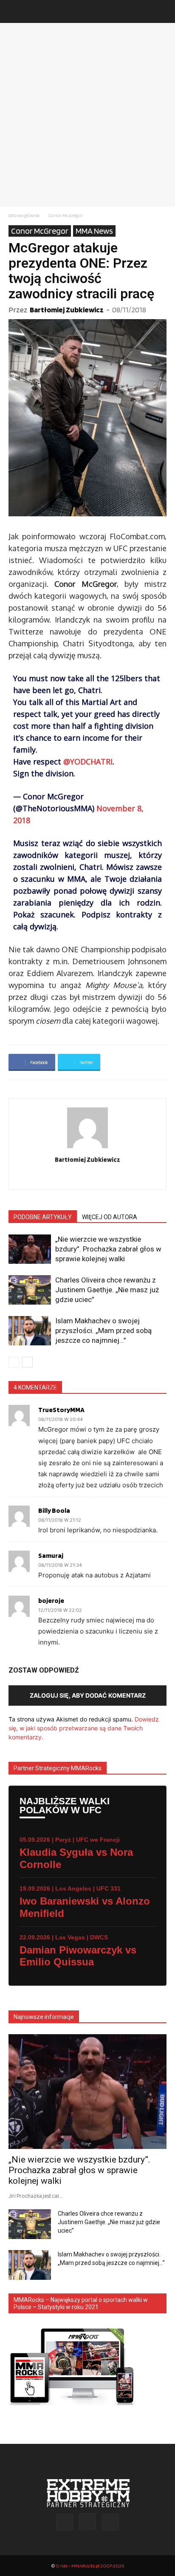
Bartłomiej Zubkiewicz (67, 310)
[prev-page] (14, 1362)
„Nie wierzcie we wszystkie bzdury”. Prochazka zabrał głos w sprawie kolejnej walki (108, 1249)
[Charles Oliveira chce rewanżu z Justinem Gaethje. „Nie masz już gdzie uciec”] (30, 1290)
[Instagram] (88, 1178)
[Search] (163, 11)
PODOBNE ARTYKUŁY (43, 1217)
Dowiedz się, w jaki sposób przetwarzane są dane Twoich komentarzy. (84, 1728)
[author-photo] (87, 1148)
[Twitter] (106, 1178)
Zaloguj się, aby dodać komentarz (88, 1695)
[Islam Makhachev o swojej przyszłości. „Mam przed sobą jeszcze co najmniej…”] (30, 1331)
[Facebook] (70, 1178)
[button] (14, 11)
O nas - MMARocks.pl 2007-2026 (90, 2566)
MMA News (94, 231)
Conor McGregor (65, 215)
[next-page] (27, 1362)
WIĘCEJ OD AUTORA (110, 1217)
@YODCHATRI (88, 761)
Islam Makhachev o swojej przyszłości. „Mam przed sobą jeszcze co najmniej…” (103, 1330)
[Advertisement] (87, 115)
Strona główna (24, 215)
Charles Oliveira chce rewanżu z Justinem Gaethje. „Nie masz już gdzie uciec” (107, 1290)
